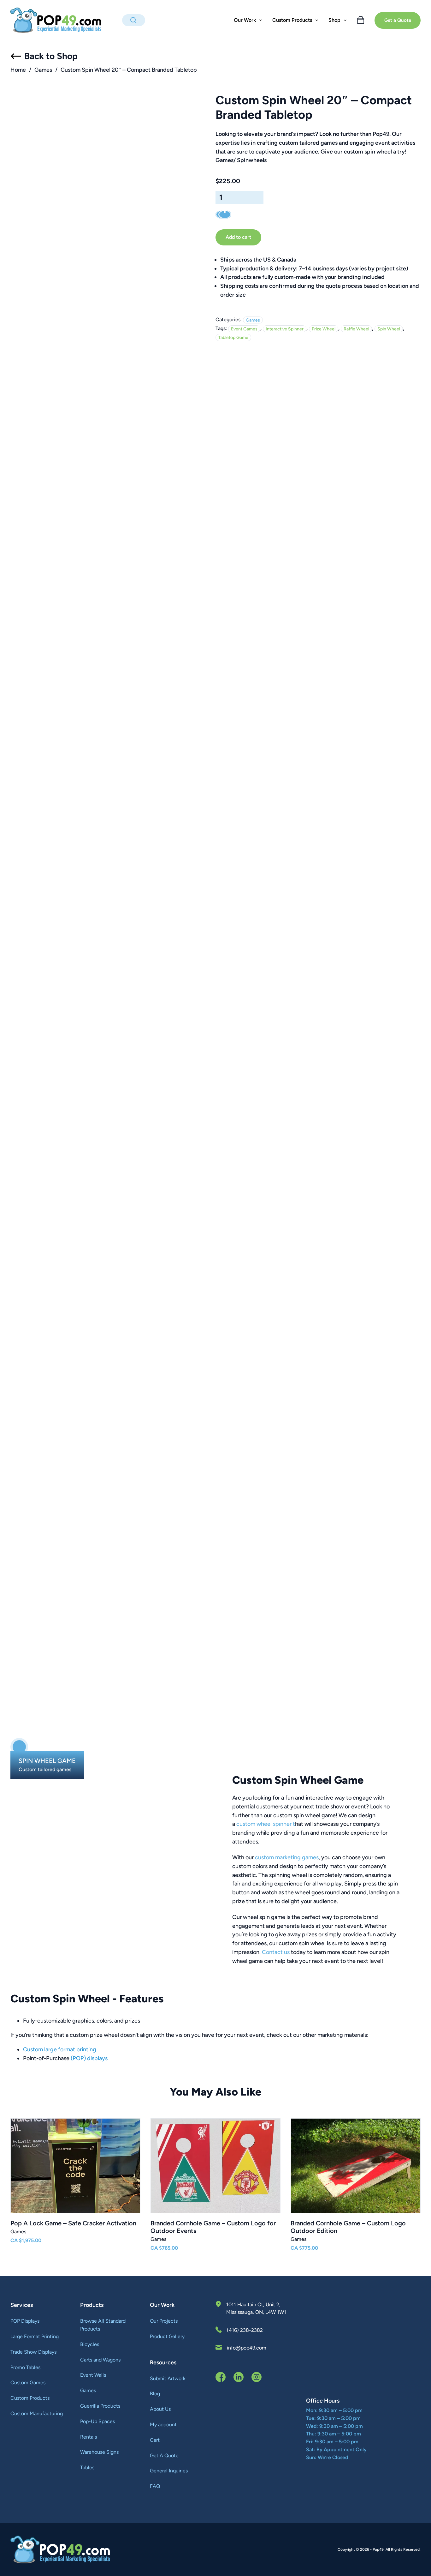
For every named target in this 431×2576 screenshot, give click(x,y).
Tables (87, 2467)
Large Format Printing (35, 2336)
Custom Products (30, 2398)
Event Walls (93, 2375)
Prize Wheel (324, 329)
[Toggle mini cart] (361, 20)
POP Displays (25, 2321)
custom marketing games (287, 1857)
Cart (155, 2440)
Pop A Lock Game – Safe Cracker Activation (73, 2223)
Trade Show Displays (33, 2352)
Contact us (276, 1952)
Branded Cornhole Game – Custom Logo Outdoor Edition (348, 2227)
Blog (155, 2394)
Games (43, 70)
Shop (334, 20)
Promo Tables (25, 2367)
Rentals (89, 2437)
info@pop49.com (247, 2348)
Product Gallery (167, 2336)
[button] (19, 1747)
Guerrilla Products (100, 2406)
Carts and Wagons (100, 2360)
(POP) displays (89, 2058)
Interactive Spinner (285, 329)
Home (18, 70)
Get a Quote (398, 20)
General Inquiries (169, 2471)
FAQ (155, 2486)
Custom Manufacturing (37, 2413)
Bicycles (90, 2344)
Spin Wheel (389, 329)
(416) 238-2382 (245, 2330)
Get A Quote (164, 2455)
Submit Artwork (168, 2378)
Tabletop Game (233, 338)
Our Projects (164, 2321)
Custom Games (28, 2383)
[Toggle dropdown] (261, 20)
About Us (160, 2409)
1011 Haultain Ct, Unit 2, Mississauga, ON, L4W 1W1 (256, 2308)
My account (163, 2425)
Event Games (244, 329)
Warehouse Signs (99, 2452)
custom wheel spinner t (266, 1824)
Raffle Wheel (356, 329)
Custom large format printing (60, 2049)
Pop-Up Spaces (97, 2421)
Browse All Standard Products (103, 2325)
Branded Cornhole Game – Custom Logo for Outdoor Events (213, 2227)
